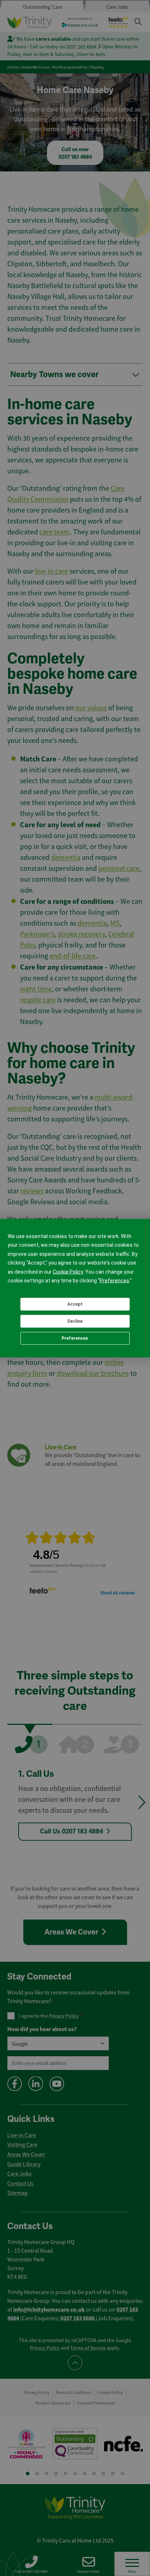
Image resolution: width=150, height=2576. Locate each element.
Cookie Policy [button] (68, 1271)
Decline (75, 1321)
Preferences (75, 1338)
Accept (75, 1304)
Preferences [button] (115, 1281)
